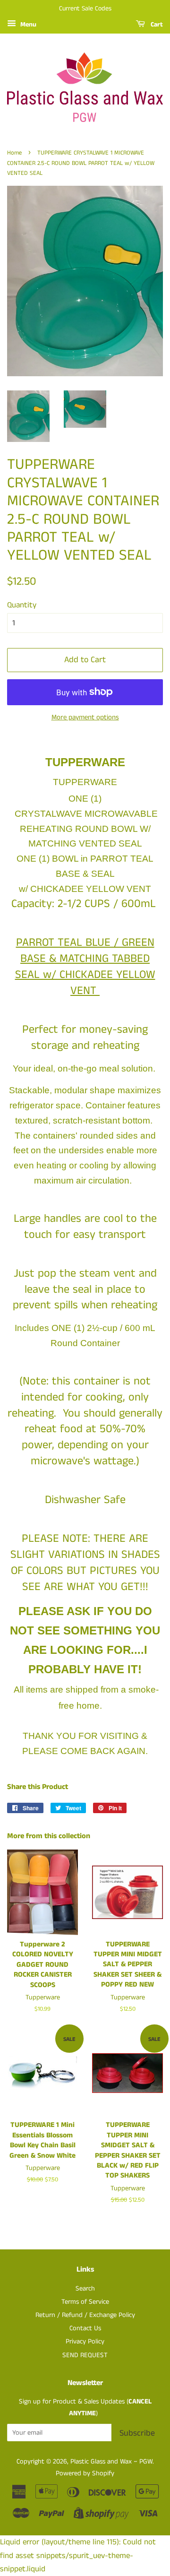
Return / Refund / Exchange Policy (85, 2315)
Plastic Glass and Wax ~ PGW (111, 2462)
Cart (156, 25)
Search (85, 2289)
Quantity (22, 605)
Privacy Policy (85, 2342)
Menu (27, 25)
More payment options (85, 717)
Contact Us (85, 2328)
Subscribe (137, 2433)
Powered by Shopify (85, 2473)
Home (14, 153)
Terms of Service (85, 2302)
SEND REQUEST (85, 2355)
